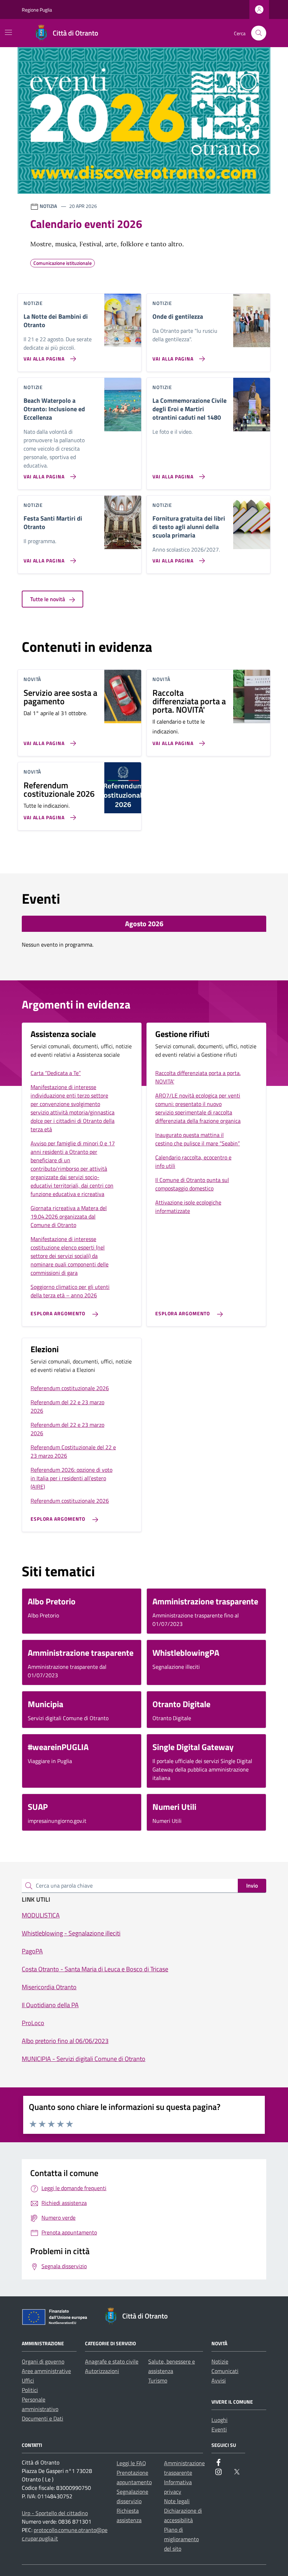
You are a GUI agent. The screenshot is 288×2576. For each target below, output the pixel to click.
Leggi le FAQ (131, 2463)
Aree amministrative (46, 2371)
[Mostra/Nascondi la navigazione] (8, 32)
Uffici (28, 2380)
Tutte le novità (48, 599)
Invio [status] (252, 1885)
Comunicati (225, 2371)
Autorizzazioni (102, 2371)
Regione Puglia (37, 10)
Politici (30, 2390)
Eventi (219, 2429)
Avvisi (219, 2380)
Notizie (220, 2361)
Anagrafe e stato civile (112, 2361)
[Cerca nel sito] (259, 33)
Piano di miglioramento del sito (181, 2539)
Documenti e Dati (42, 2418)
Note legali (177, 2501)
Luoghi (220, 2420)
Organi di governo (43, 2361)
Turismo (158, 2380)
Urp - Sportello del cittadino (55, 2513)
